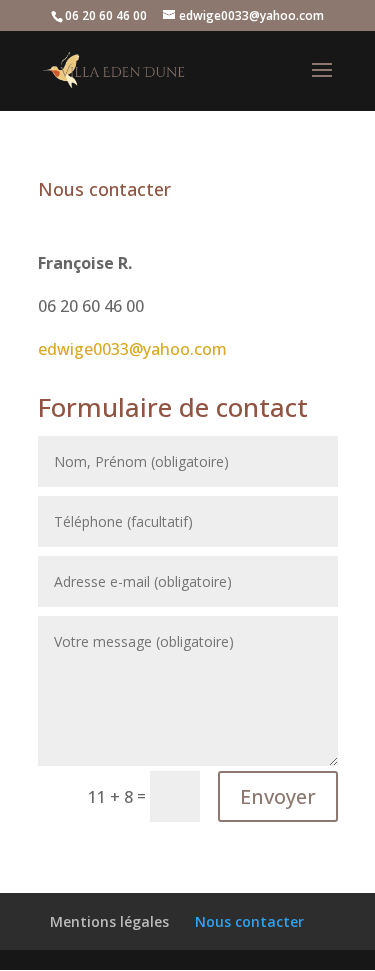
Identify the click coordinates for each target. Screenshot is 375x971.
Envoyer (278, 796)
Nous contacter (249, 921)
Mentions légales (109, 921)
